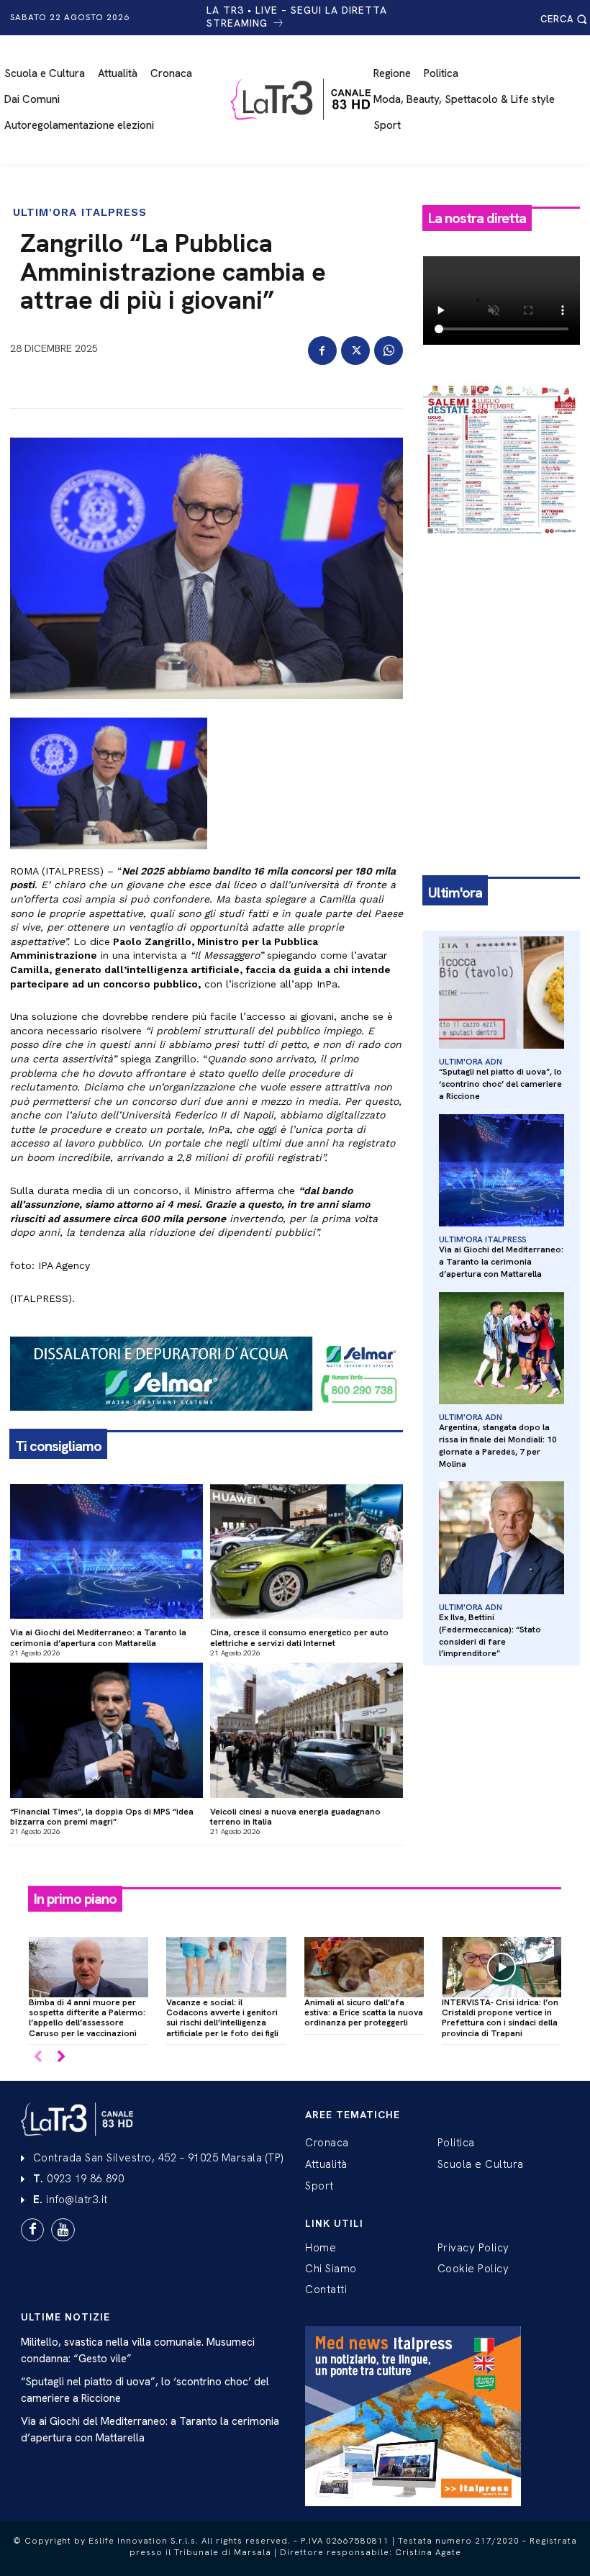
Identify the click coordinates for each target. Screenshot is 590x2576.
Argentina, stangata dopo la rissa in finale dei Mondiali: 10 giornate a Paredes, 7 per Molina (498, 1445)
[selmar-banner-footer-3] (206, 1422)
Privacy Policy (473, 2248)
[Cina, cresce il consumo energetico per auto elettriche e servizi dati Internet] (307, 1552)
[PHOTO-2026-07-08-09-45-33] (501, 548)
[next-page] (61, 2057)
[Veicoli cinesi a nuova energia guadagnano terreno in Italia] (307, 1730)
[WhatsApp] (389, 351)
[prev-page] (38, 2057)
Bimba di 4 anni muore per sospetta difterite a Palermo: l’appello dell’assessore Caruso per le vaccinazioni (87, 2018)
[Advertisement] (501, 629)
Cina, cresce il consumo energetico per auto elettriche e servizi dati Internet (299, 1637)
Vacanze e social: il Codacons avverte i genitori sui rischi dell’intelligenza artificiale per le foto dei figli (222, 2018)
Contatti (326, 2290)
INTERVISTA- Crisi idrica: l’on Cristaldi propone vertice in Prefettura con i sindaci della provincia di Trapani (500, 2018)
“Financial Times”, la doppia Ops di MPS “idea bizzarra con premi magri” (102, 1817)
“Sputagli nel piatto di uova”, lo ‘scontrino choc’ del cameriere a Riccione (500, 1084)
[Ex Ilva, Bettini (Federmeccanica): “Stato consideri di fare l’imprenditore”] (501, 1538)
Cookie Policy (473, 2269)
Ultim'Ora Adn (470, 1062)
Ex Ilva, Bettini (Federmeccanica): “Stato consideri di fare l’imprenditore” (490, 1635)
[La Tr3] (303, 99)
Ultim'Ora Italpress (80, 213)
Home (321, 2248)
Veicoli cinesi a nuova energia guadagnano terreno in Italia (295, 1817)
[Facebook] (322, 351)
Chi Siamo (331, 2269)
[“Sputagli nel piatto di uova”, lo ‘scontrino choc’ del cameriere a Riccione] (501, 993)
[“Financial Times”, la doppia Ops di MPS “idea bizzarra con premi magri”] (106, 1730)
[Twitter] (355, 351)
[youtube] (63, 2230)
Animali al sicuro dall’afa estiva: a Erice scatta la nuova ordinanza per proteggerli (364, 2013)
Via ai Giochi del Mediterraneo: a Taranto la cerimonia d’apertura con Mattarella (98, 1637)
